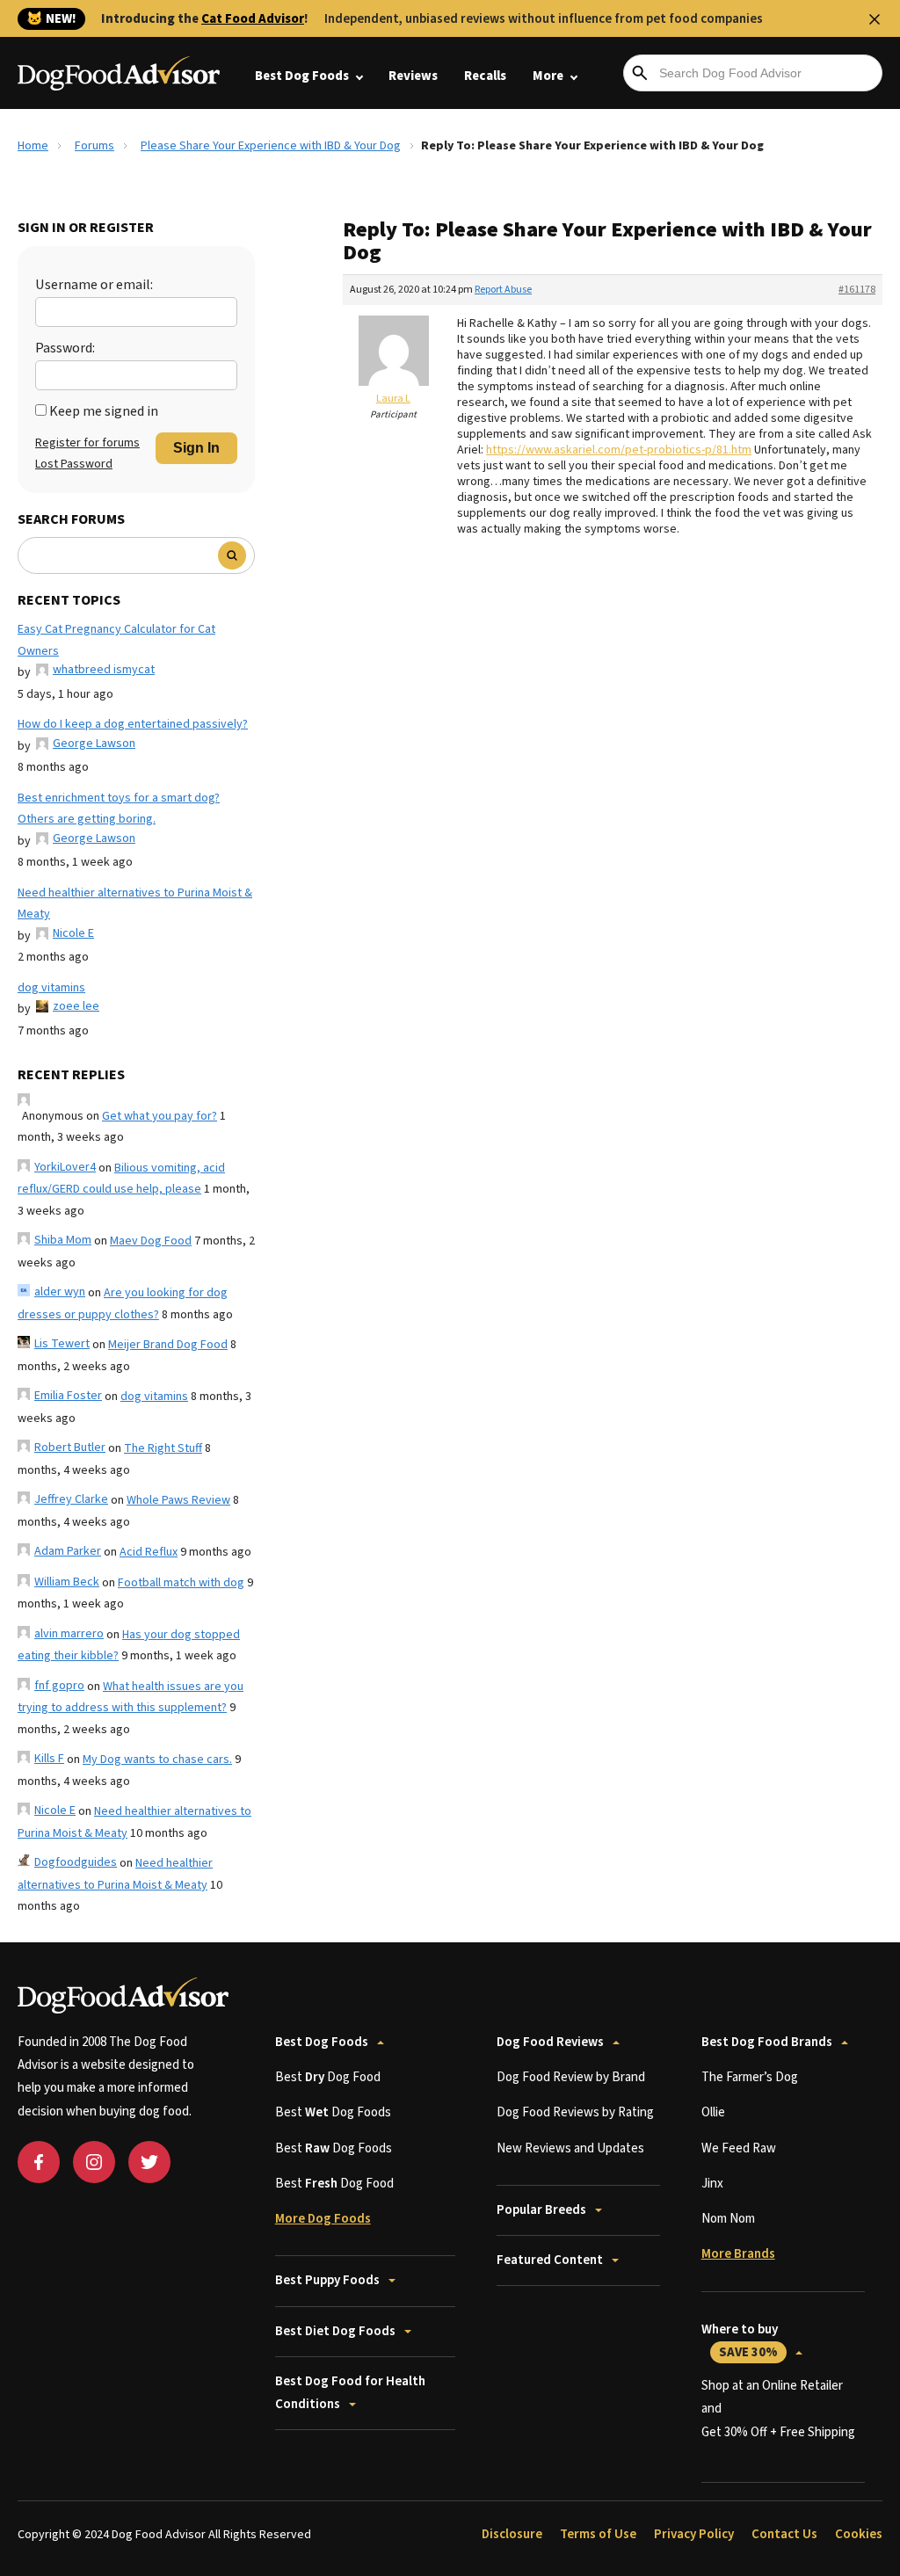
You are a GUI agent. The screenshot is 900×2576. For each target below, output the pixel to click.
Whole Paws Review (178, 1500)
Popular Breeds (541, 2210)
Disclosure (512, 2534)
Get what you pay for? (160, 1116)
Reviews (413, 76)
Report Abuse (503, 290)
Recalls (485, 76)
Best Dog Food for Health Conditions (350, 2393)
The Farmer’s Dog (750, 2077)
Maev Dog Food (151, 1241)
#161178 (857, 290)
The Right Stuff (163, 1448)
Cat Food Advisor (253, 19)
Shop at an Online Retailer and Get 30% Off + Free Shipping (778, 2409)
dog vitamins (51, 988)
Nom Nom (728, 2219)
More (548, 76)
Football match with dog (181, 1583)
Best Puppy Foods (327, 2280)
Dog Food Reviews (550, 2042)
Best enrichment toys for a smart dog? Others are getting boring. (119, 809)
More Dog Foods (323, 2219)
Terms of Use (598, 2534)
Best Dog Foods (302, 76)
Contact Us (784, 2534)
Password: (65, 348)
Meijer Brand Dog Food (168, 1345)
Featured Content (550, 2260)
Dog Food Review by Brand (571, 2077)
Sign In (196, 448)
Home (33, 146)
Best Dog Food (328, 2077)
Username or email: (94, 285)
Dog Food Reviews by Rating (575, 2112)
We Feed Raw (739, 2148)
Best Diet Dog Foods (335, 2331)
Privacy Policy (694, 2534)
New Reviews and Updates (570, 2148)
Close (875, 19)
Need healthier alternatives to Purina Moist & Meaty (135, 904)
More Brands (738, 2254)
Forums (94, 146)
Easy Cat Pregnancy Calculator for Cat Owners (116, 640)
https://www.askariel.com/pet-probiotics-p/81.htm (619, 450)
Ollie (713, 2112)
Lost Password (74, 464)
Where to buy (740, 2341)
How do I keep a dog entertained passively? (133, 724)
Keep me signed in (104, 411)
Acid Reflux (149, 1552)
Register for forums (87, 443)
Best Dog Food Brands (767, 2042)
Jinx (712, 2184)
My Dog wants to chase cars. (157, 1760)
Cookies (859, 2534)
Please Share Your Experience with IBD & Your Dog (271, 146)
